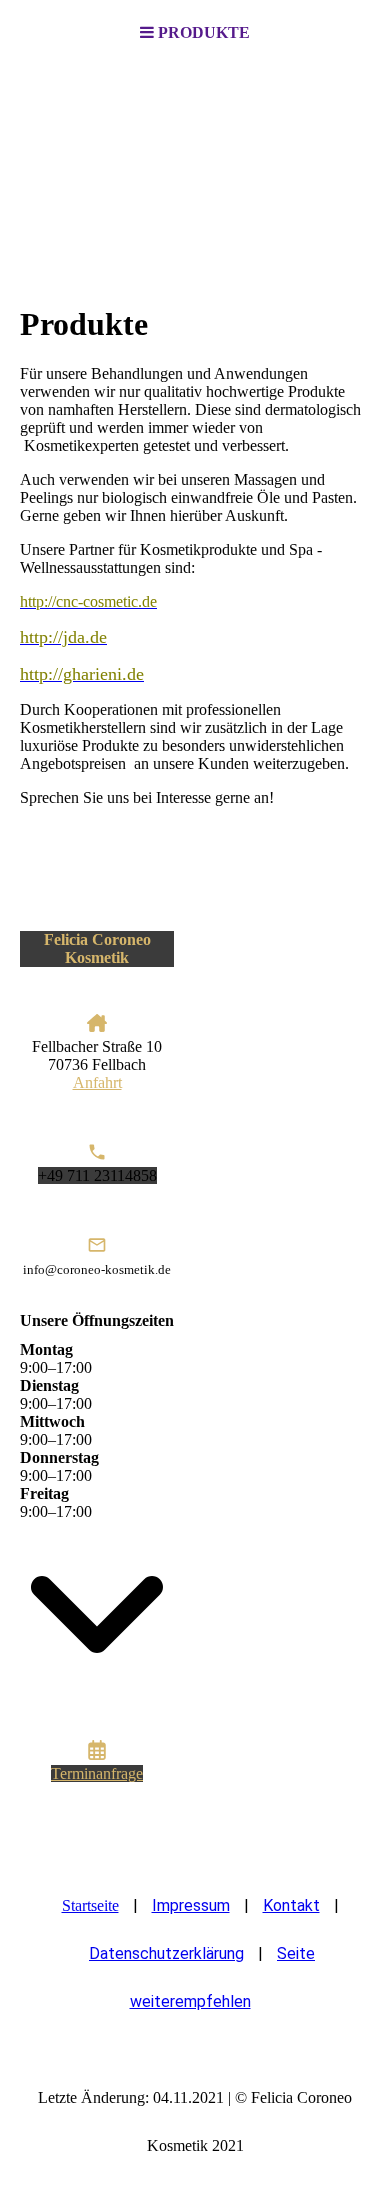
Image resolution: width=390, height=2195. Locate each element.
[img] (195, 166)
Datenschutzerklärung (166, 1953)
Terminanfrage (97, 1773)
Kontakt (291, 1905)
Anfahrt (97, 1082)
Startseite (90, 1905)
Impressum (191, 1905)
